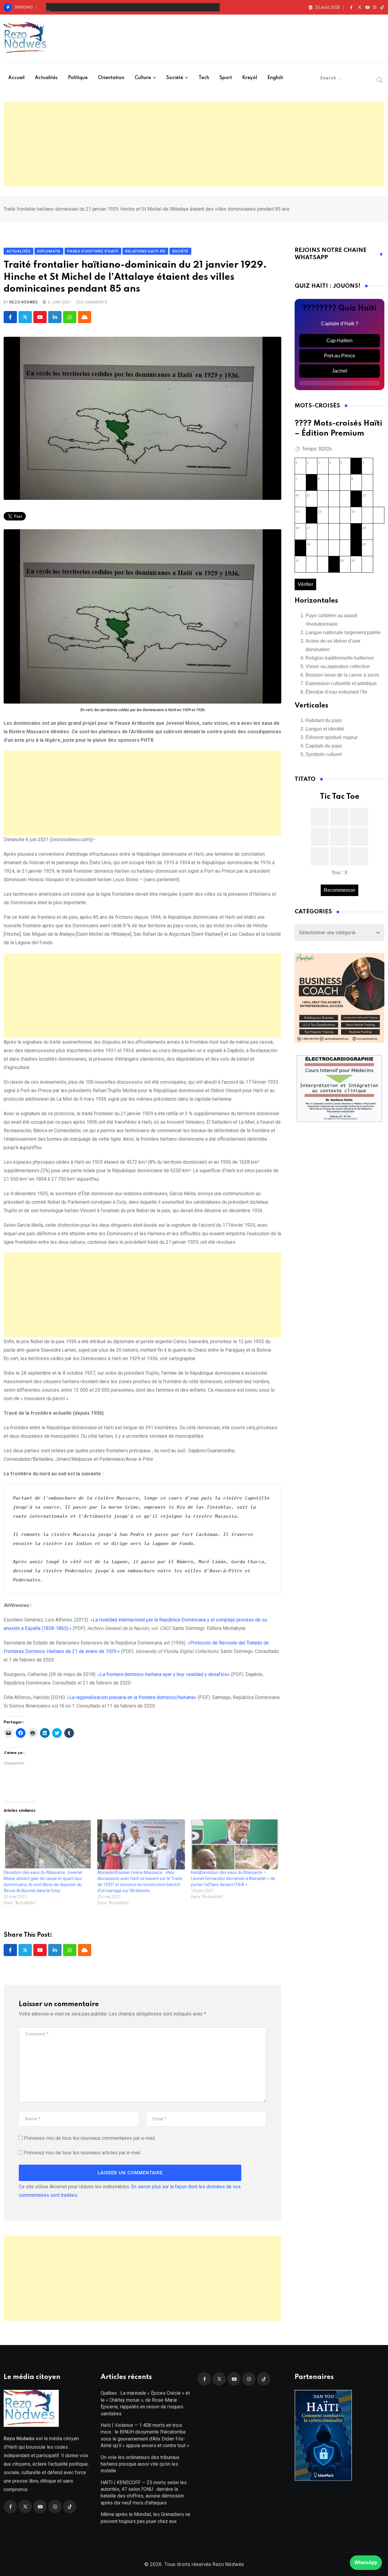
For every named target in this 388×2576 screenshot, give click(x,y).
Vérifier (305, 584)
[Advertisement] (194, 144)
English (275, 78)
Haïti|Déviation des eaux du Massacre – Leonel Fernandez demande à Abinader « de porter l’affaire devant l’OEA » (233, 1878)
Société (175, 78)
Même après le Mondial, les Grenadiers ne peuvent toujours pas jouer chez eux (145, 2518)
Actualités (46, 78)
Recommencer (339, 890)
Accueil (16, 78)
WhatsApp (366, 2563)
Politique (78, 78)
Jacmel (340, 371)
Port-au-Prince (340, 356)
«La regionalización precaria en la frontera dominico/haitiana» (132, 1697)
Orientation (111, 78)
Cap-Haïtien (339, 341)
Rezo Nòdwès (24, 302)
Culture (143, 78)
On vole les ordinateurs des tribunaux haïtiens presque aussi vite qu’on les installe (117, 7)
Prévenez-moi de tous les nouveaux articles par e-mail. (82, 2153)
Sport (226, 78)
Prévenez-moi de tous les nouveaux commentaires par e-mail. (90, 2138)
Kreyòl (250, 78)
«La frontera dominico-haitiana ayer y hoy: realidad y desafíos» (164, 1674)
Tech (204, 78)
